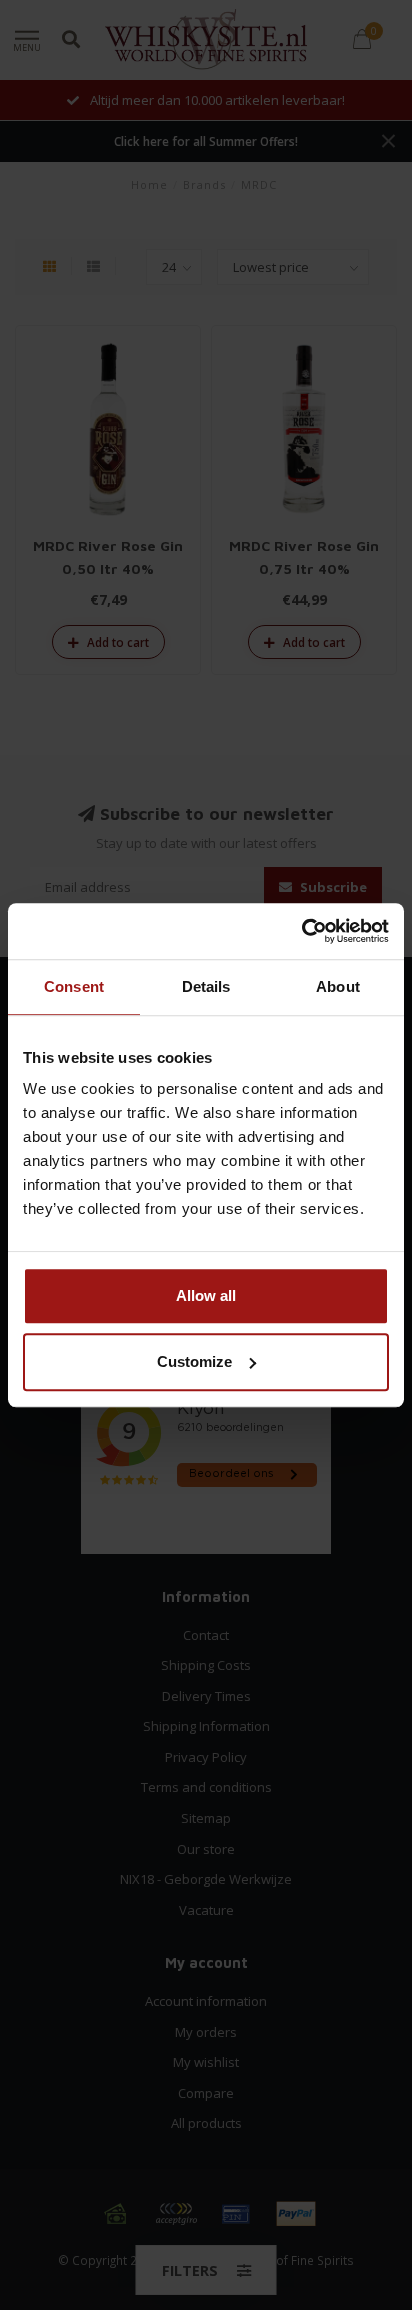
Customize (194, 1361)
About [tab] (338, 986)
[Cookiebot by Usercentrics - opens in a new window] (301, 931)
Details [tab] (206, 986)
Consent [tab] (74, 986)
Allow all (206, 1295)
